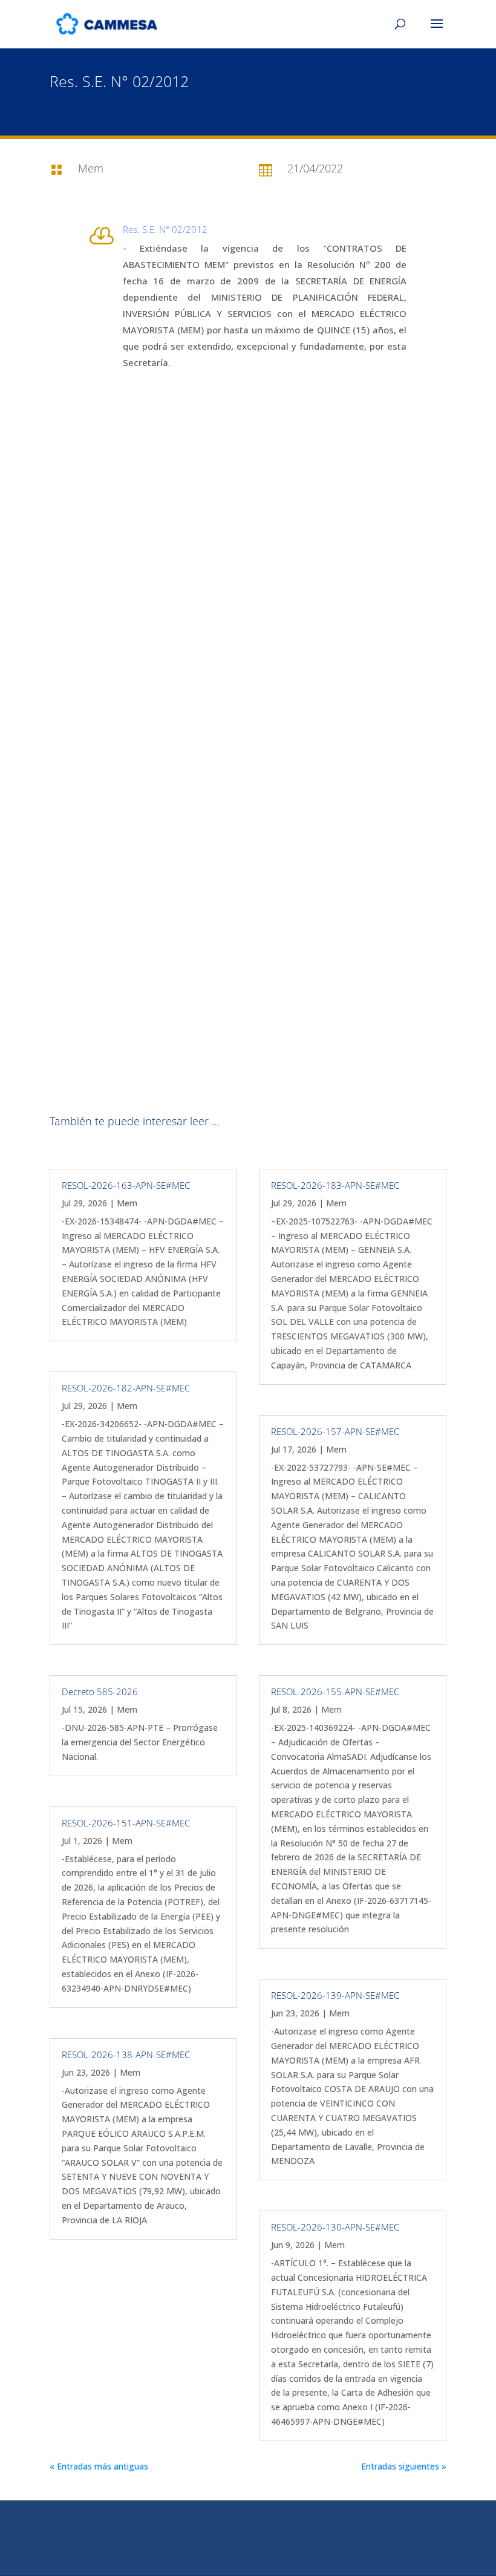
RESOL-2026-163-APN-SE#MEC (126, 1185)
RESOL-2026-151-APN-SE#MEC (126, 1823)
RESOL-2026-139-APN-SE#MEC (335, 1995)
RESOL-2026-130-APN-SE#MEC (335, 2227)
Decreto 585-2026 (100, 1692)
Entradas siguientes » (404, 2466)
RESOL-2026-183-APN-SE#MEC (335, 1185)
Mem (127, 1203)
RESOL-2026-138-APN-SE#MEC (126, 2055)
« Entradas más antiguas (99, 2466)
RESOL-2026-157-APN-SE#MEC (335, 1431)
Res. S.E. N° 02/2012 (165, 229)
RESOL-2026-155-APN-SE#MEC (335, 1692)
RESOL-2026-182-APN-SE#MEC (126, 1388)
